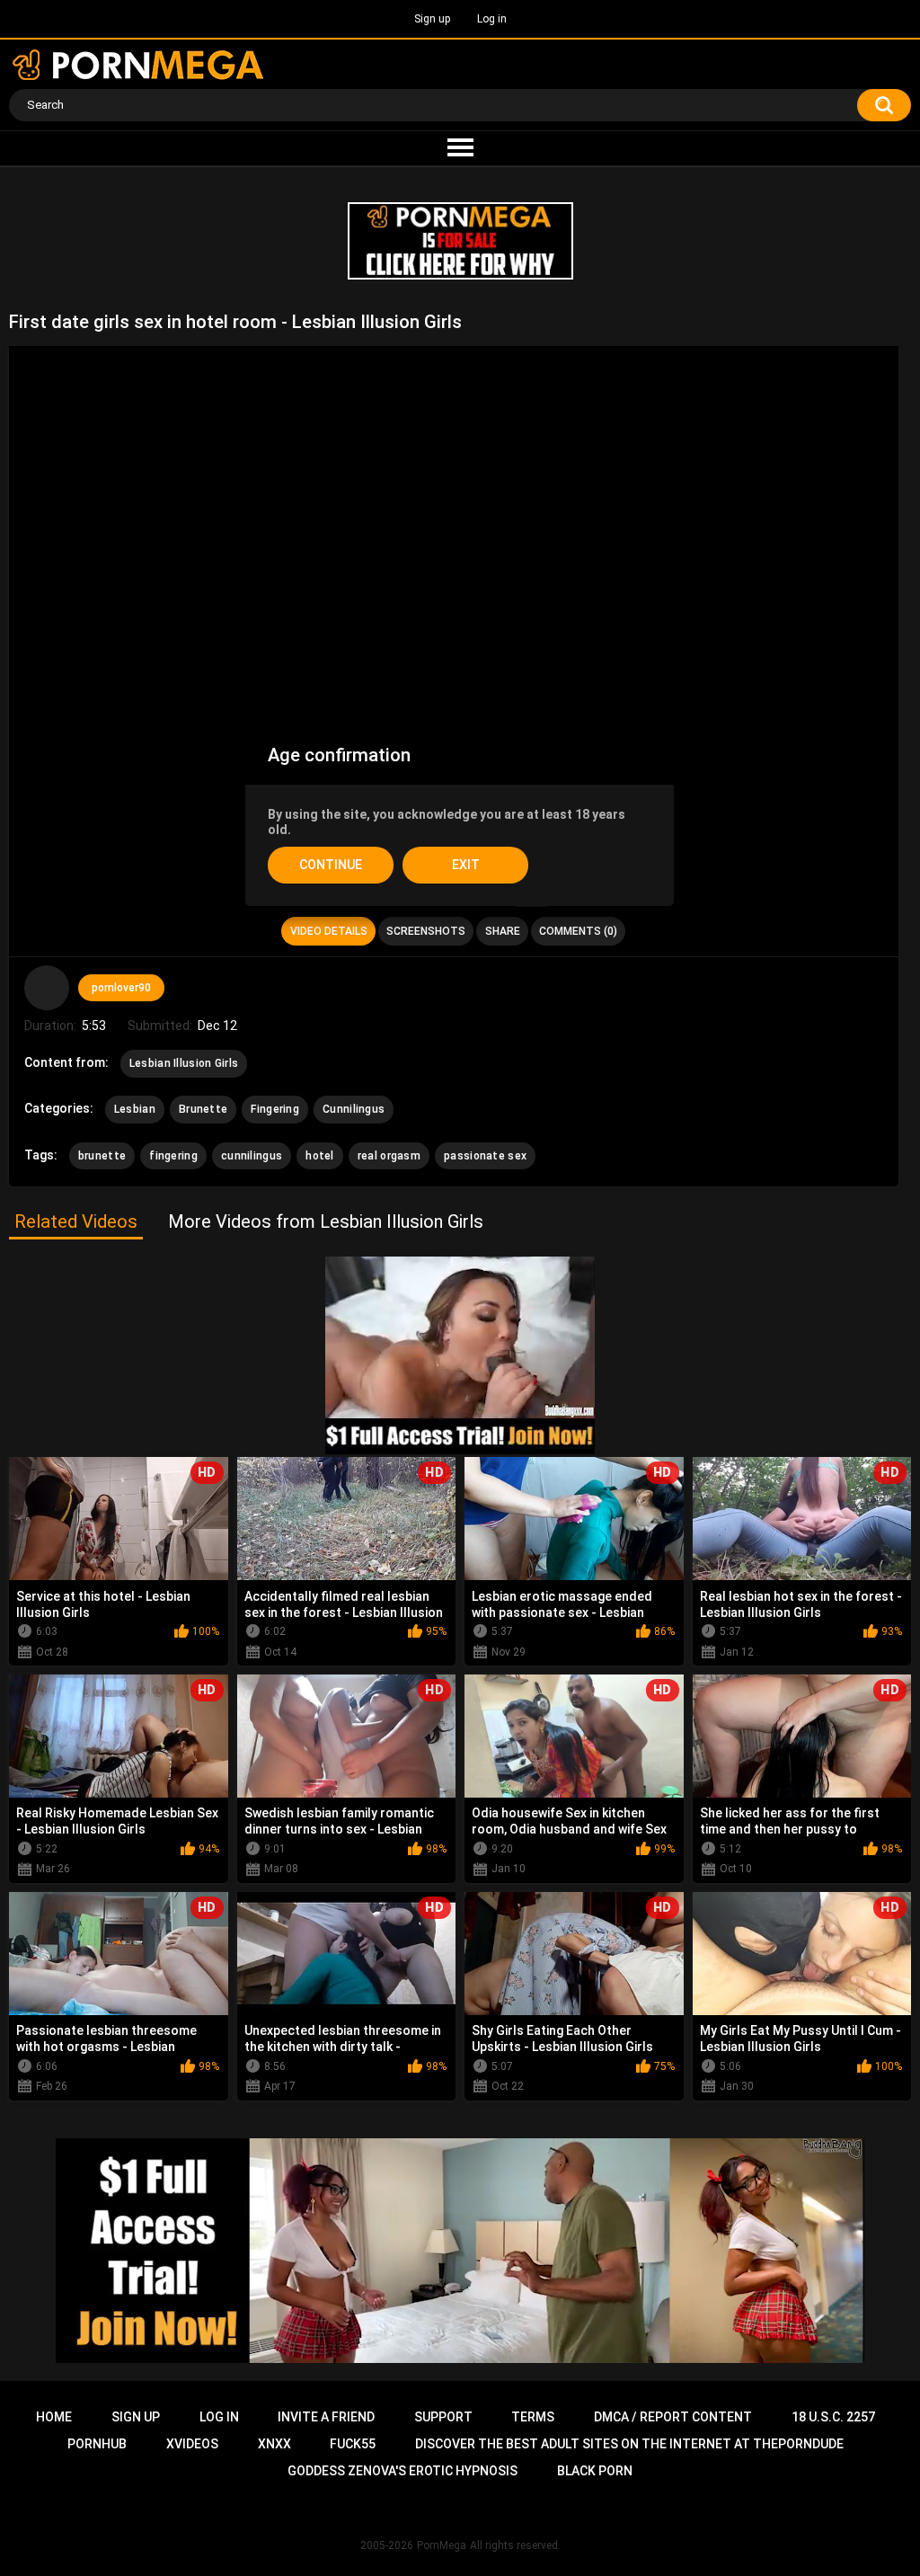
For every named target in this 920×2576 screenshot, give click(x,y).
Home (54, 2417)
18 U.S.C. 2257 (833, 2417)
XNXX (274, 2444)
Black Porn (595, 2471)
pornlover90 (121, 988)
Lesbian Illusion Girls (184, 1063)
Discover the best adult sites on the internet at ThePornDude (629, 2444)
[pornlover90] (47, 988)
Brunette (203, 1109)
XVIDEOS (192, 2444)
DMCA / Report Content (673, 2417)
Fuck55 (353, 2444)
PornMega (442, 2545)
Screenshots (426, 931)
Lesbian (135, 1109)
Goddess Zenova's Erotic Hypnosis (402, 2471)
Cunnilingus (354, 1109)
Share (503, 931)
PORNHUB (97, 2444)
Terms (533, 2417)
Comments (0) (578, 931)
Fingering (275, 1109)
